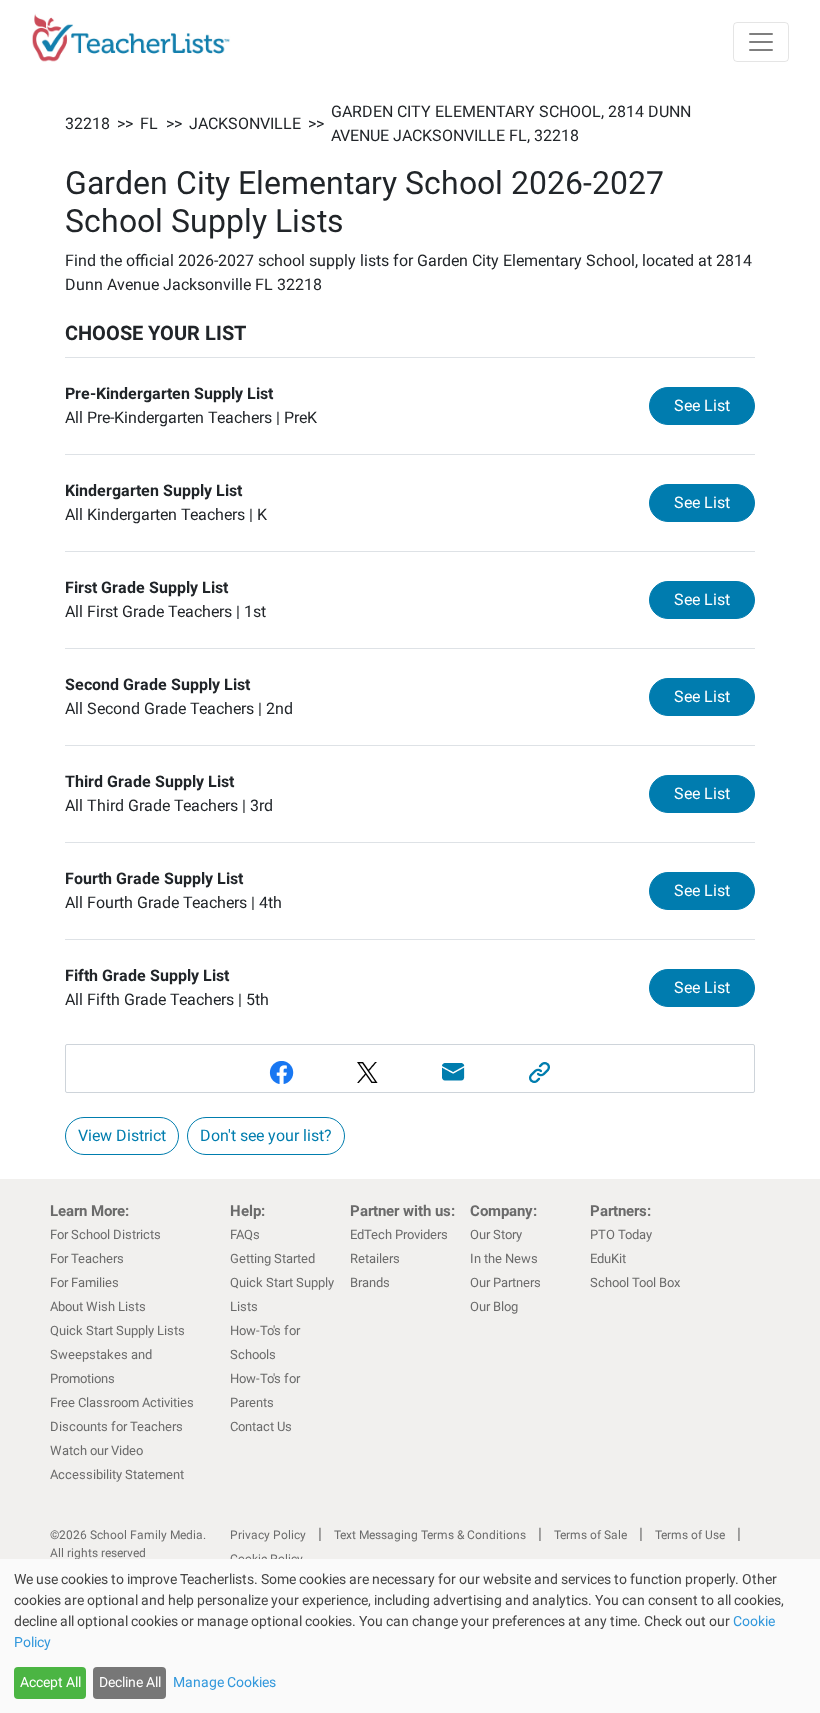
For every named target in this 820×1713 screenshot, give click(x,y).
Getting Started (272, 1258)
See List (714, 405)
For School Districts (105, 1234)
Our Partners (505, 1282)
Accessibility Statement (117, 1474)
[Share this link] (539, 1072)
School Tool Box (635, 1282)
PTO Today (621, 1234)
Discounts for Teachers (116, 1426)
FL (149, 123)
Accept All (50, 1682)
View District (122, 1135)
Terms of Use (690, 1535)
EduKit (608, 1258)
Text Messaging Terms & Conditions (430, 1535)
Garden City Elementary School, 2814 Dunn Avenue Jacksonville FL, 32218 (511, 123)
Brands (370, 1282)
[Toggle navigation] (761, 42)
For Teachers (87, 1258)
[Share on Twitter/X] (367, 1072)
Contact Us (261, 1426)
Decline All (130, 1682)
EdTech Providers (399, 1234)
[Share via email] (453, 1072)
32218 (87, 123)
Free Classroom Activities (122, 1402)
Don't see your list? (266, 1135)
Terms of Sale (590, 1535)
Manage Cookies (224, 1682)
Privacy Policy (268, 1535)
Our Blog (494, 1306)
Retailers (375, 1258)
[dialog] (410, 1636)
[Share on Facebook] (281, 1072)
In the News (504, 1258)
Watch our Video (96, 1450)
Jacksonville (245, 123)
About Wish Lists (98, 1306)
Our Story (496, 1234)
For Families (84, 1282)
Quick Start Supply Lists (117, 1330)
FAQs (245, 1234)
